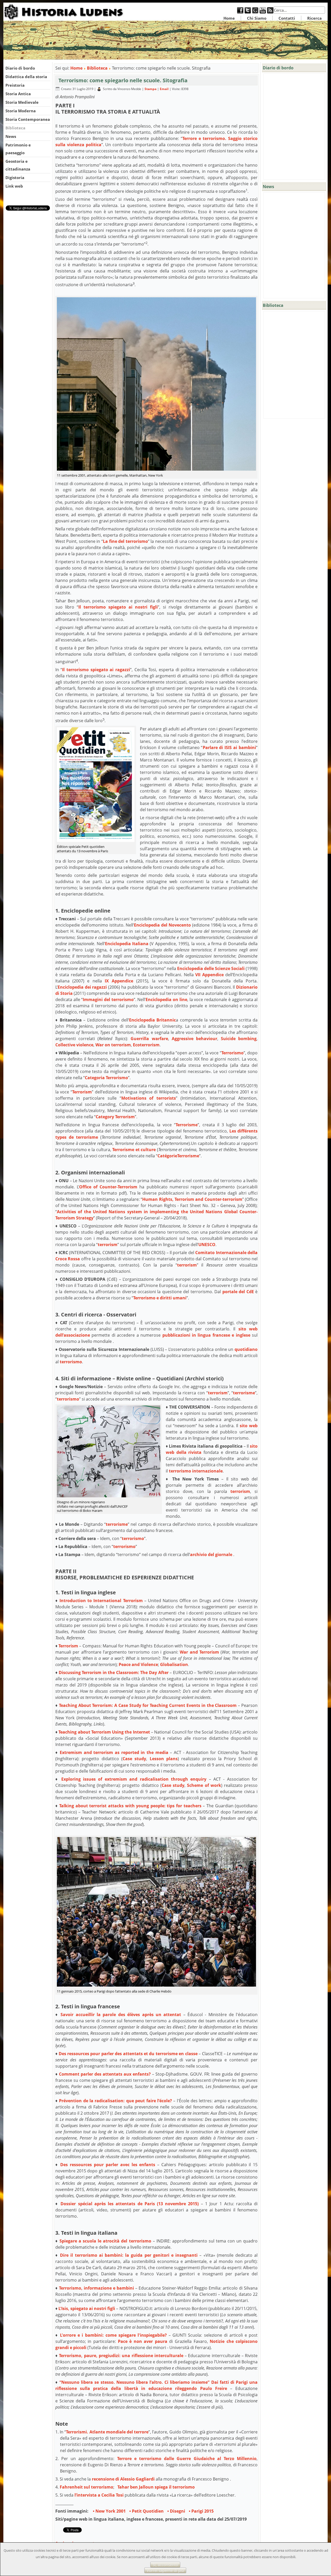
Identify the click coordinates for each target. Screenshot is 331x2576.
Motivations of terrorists (149, 1098)
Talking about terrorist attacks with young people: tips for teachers (130, 1806)
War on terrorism (113, 1045)
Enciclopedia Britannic (153, 1020)
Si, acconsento (165, 2565)
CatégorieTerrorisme (178, 1156)
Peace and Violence (138, 1664)
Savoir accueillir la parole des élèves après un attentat (121, 2015)
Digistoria (15, 177)
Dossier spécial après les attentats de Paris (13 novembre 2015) (130, 2204)
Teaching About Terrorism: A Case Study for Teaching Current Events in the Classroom (148, 1705)
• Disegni (176, 2511)
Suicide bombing (239, 1039)
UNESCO (207, 1245)
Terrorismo (232, 1053)
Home (229, 18)
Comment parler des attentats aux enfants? (105, 2074)
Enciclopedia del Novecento (162, 925)
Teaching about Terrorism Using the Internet (104, 1732)
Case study (134, 1759)
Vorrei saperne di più (165, 2570)
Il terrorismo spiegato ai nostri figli (118, 607)
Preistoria (15, 85)
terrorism (108, 1245)
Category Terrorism (115, 1117)
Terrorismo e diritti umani (160, 1298)
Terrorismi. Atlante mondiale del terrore (107, 2432)
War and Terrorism (199, 1652)
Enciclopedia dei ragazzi (82, 987)
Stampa (151, 89)
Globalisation (174, 1664)
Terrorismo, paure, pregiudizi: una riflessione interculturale (121, 2356)
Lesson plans (164, 1759)
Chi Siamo (257, 18)
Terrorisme (187, 1125)
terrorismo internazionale (196, 1471)
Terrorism (82, 1092)
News (11, 136)
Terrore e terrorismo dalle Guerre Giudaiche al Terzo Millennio (187, 2459)
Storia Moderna (21, 111)
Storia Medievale (22, 102)
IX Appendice (119, 981)
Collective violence (74, 1045)
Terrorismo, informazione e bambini (96, 2288)
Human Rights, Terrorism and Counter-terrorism (192, 1199)
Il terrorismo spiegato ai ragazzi (96, 670)
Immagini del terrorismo (108, 1000)
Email (165, 89)
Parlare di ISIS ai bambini (230, 747)
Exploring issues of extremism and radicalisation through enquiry (134, 1779)
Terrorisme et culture (134, 1150)
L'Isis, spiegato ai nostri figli (87, 2308)
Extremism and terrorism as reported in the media (114, 1752)
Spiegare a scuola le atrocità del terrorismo (105, 2241)
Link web (14, 186)
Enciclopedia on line (166, 1000)
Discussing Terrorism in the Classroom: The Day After (114, 1672)
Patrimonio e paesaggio (18, 149)
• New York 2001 (109, 2511)
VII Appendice (209, 975)
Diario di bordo (20, 68)
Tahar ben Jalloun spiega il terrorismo (156, 2487)
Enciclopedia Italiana (127, 944)
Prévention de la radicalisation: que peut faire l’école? (115, 2101)
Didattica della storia (26, 77)
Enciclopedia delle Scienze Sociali (211, 968)
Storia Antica (18, 94)
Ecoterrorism (146, 1045)
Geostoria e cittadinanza (18, 165)
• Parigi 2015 (201, 2511)
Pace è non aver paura (143, 2341)
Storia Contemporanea (28, 119)
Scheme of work (204, 1785)
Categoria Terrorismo (106, 1078)
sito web (249, 1426)
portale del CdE (238, 1292)
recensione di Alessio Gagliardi (123, 2479)
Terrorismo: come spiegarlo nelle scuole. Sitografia (123, 80)
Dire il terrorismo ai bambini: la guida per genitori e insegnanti (129, 2255)
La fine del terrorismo (125, 541)
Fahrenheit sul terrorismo (86, 2487)
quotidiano (246, 1349)
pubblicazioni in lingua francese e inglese (206, 1335)
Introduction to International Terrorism (101, 1601)
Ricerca (314, 18)
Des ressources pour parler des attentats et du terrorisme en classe (128, 2054)
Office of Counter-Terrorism (108, 1187)
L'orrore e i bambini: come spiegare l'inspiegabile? (113, 2335)
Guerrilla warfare (149, 1039)
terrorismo (71, 1362)
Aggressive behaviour (194, 1039)
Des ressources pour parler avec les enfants (108, 2165)
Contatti (287, 18)
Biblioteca (15, 128)
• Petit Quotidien (146, 2511)
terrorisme (244, 1393)
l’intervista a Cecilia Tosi (99, 2495)
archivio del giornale (211, 1555)
